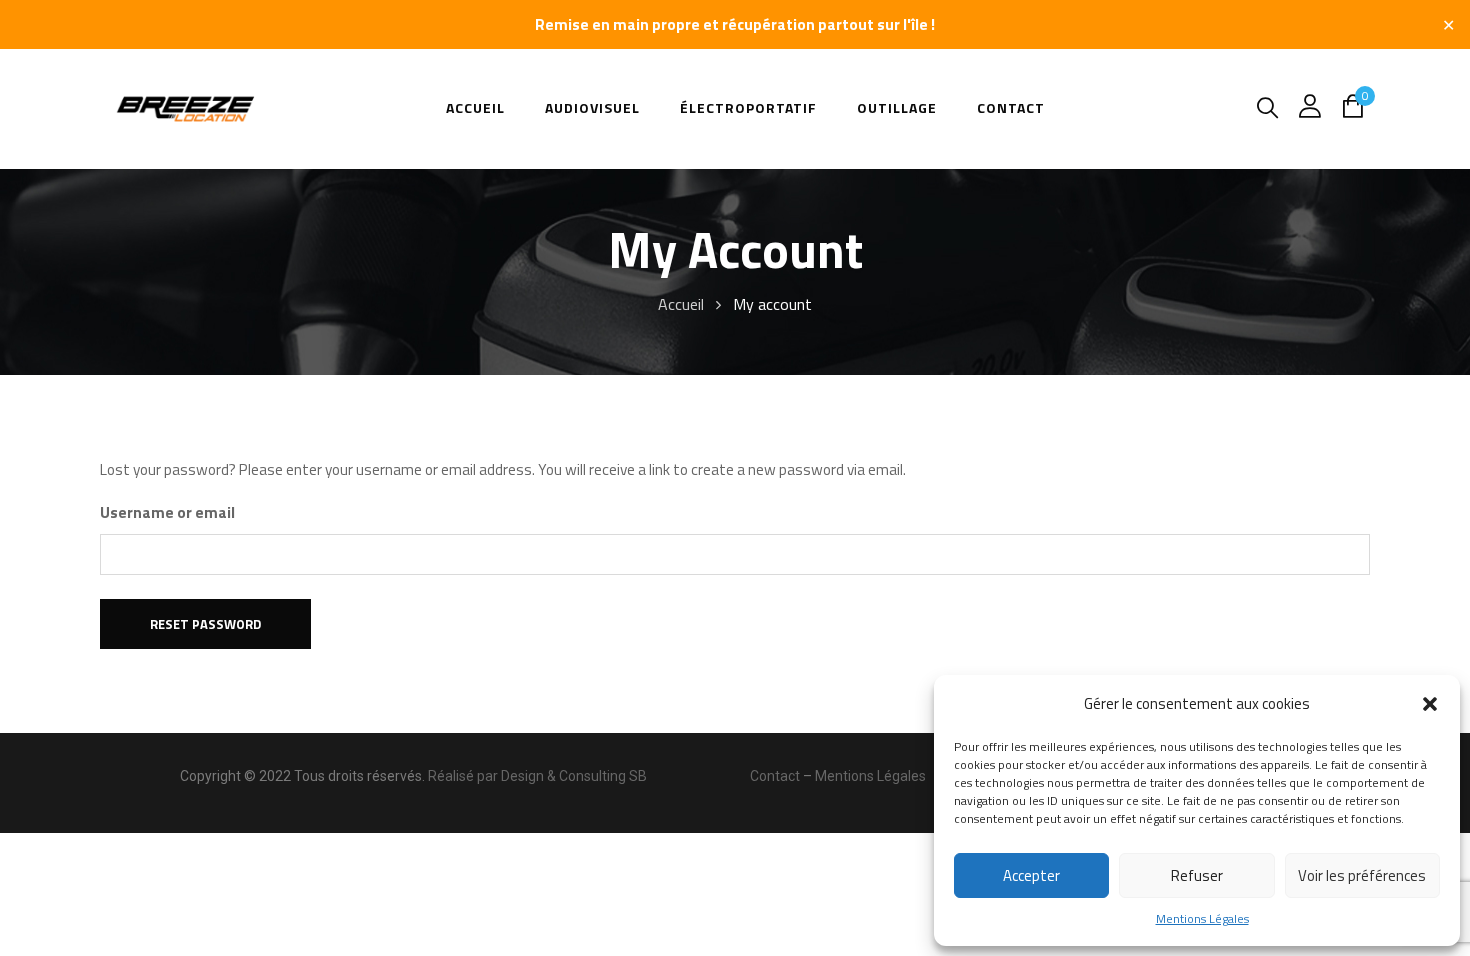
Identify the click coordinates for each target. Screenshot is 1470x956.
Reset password (205, 624)
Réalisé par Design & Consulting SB (537, 776)
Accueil (681, 304)
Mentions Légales (1202, 918)
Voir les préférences (1362, 875)
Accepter (1031, 875)
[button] (1430, 704)
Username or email (167, 512)
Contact (775, 776)
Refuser (1197, 875)
